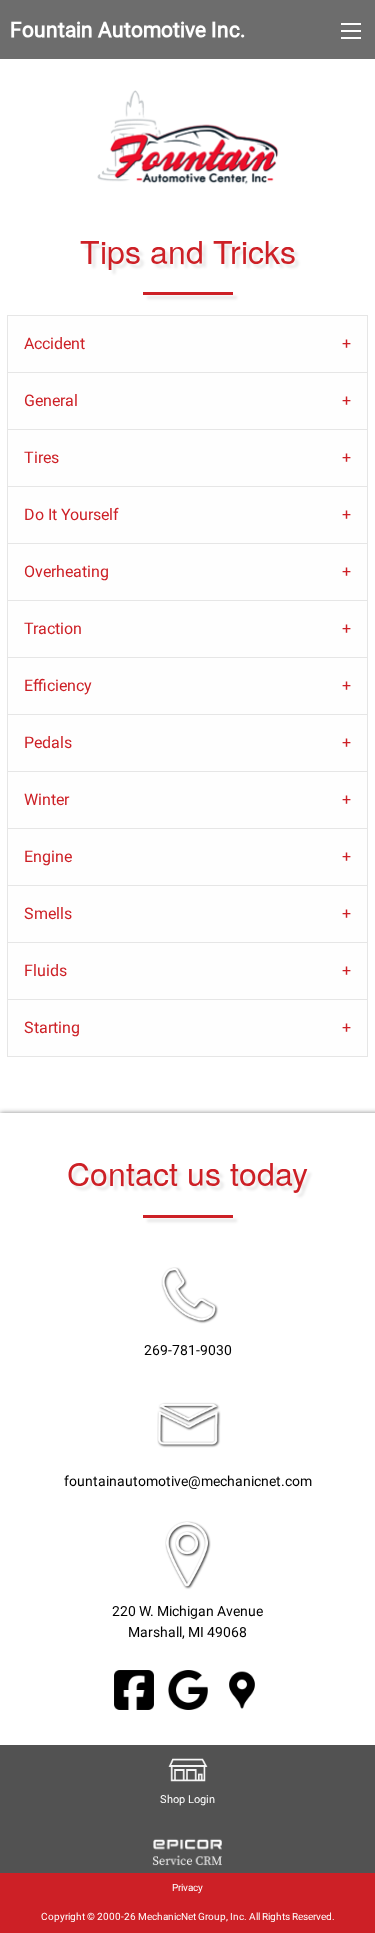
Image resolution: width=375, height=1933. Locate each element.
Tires (41, 457)
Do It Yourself (71, 514)
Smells (48, 913)
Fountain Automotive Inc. (128, 30)
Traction (53, 628)
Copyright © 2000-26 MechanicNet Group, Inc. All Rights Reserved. (188, 1916)
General (51, 400)
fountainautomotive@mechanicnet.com (188, 1481)
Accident (54, 343)
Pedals (48, 742)
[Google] (188, 1688)
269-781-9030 (188, 1350)
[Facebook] (134, 1688)
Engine (48, 856)
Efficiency (58, 685)
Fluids (45, 970)
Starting (52, 1027)
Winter (46, 799)
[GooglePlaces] (242, 1688)
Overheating (66, 571)
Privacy (187, 1887)
